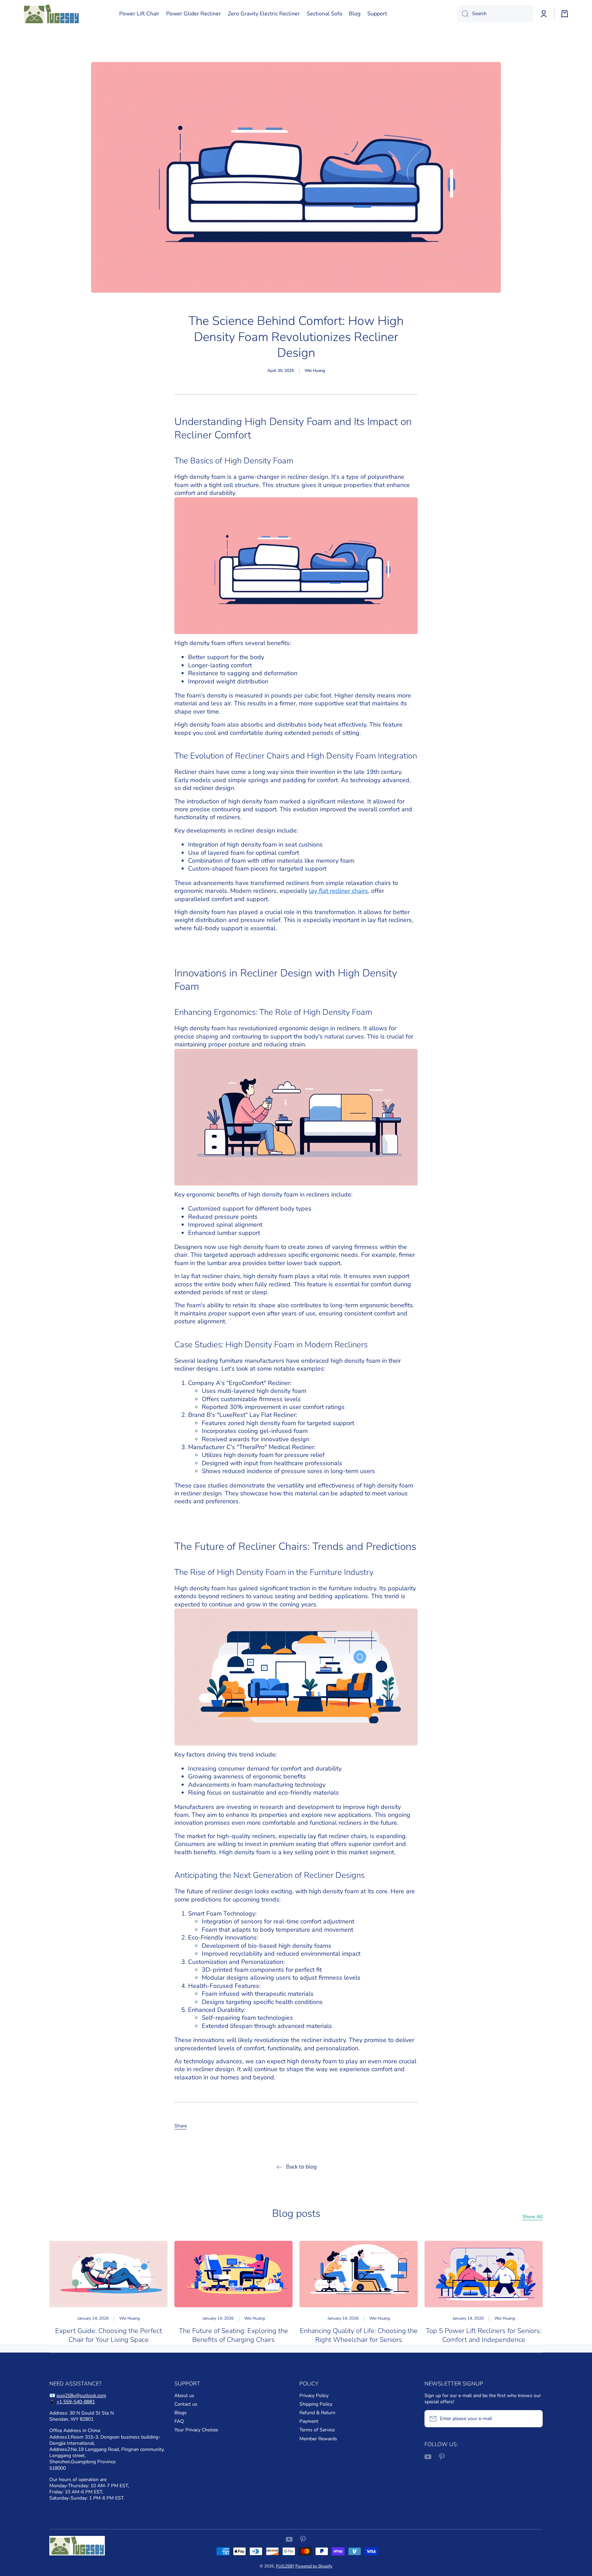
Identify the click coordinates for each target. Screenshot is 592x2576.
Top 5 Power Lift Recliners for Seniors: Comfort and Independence (484, 2335)
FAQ (179, 2421)
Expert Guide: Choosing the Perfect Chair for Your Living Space (109, 2335)
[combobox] (495, 14)
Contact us (186, 2404)
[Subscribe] (534, 2419)
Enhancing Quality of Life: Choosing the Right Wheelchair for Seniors (359, 2335)
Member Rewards (318, 2439)
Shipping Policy (316, 2404)
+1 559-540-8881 (76, 2402)
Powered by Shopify (314, 2566)
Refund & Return (317, 2413)
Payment (309, 2421)
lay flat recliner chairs (338, 891)
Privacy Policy (314, 2396)
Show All (533, 2217)
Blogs (181, 2413)
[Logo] (51, 14)
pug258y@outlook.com (81, 2396)
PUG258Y (285, 2566)
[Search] (463, 14)
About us (184, 2396)
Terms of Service (317, 2430)
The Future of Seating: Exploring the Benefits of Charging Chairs (233, 2335)
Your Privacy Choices (196, 2430)
